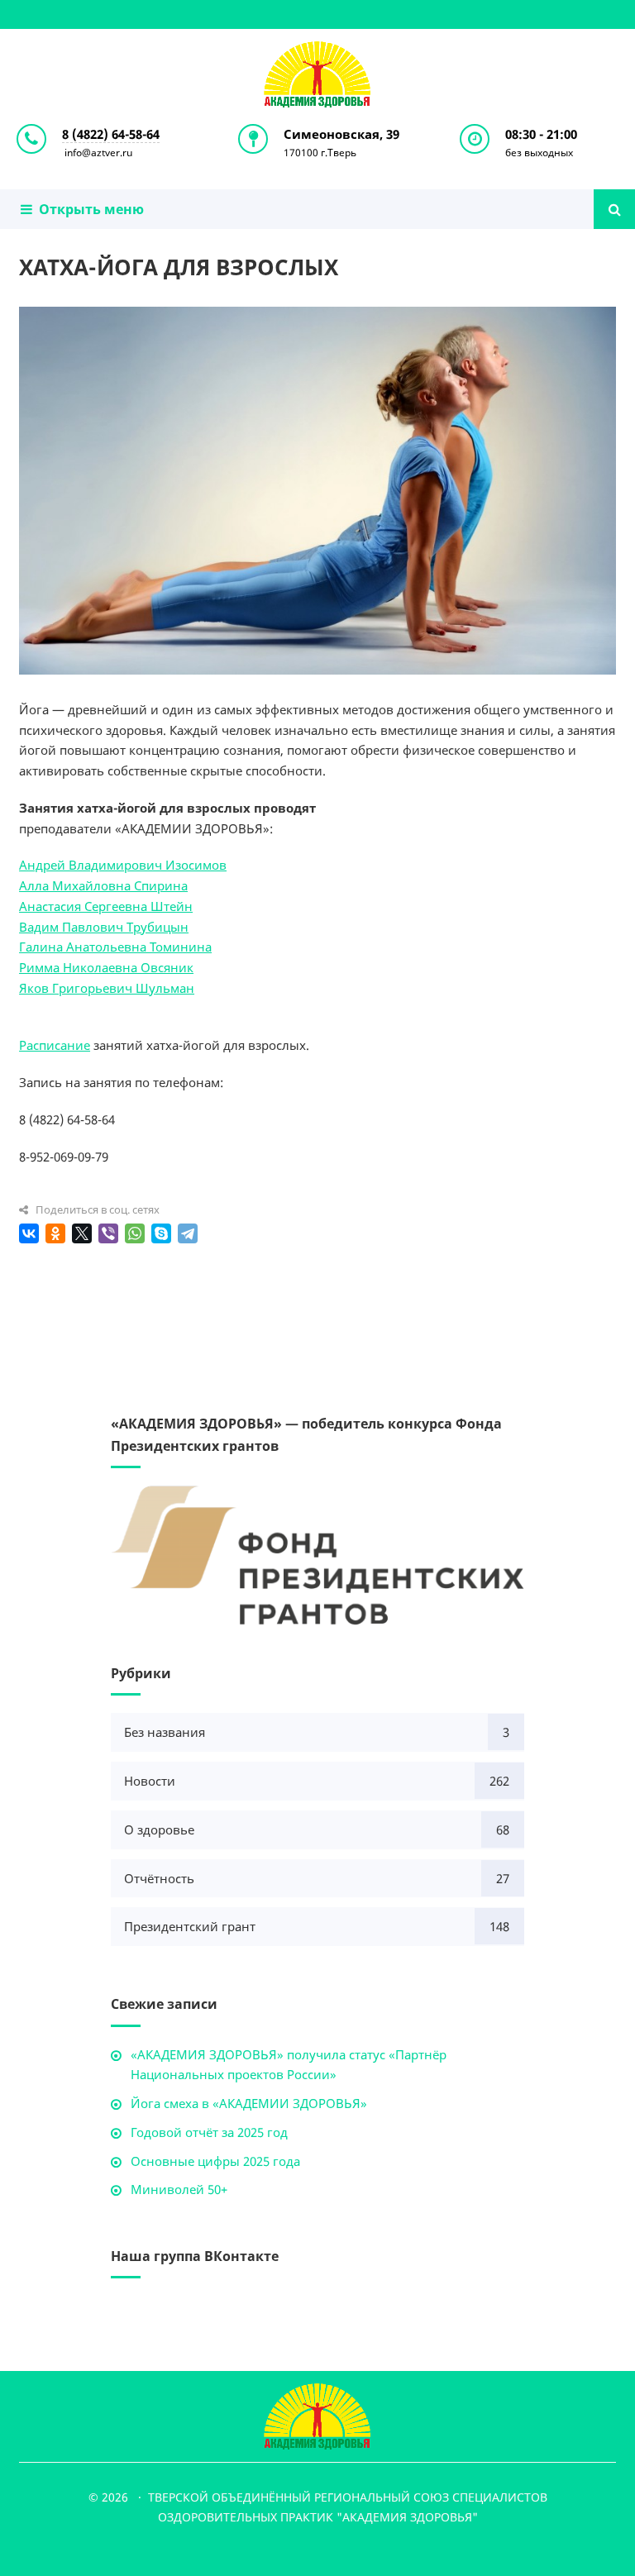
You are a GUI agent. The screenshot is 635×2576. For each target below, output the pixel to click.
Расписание (55, 1045)
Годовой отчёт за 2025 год (209, 2132)
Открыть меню (88, 209)
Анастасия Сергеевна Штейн (106, 906)
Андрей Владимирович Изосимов (123, 865)
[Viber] (108, 1233)
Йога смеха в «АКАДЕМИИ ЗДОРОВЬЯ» (249, 2103)
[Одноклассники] (55, 1233)
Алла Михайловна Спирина (103, 885)
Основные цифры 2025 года (215, 2161)
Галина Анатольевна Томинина (115, 947)
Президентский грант (190, 1926)
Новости (150, 1781)
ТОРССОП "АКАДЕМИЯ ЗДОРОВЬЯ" (317, 74)
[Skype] (161, 1233)
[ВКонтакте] (29, 1233)
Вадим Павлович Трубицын (104, 927)
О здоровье (159, 1829)
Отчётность (159, 1878)
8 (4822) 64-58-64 (111, 134)
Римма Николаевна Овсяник (106, 967)
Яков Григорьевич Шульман (107, 988)
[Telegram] (188, 1233)
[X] (82, 1233)
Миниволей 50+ (179, 2189)
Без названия (165, 1732)
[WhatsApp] (135, 1233)
